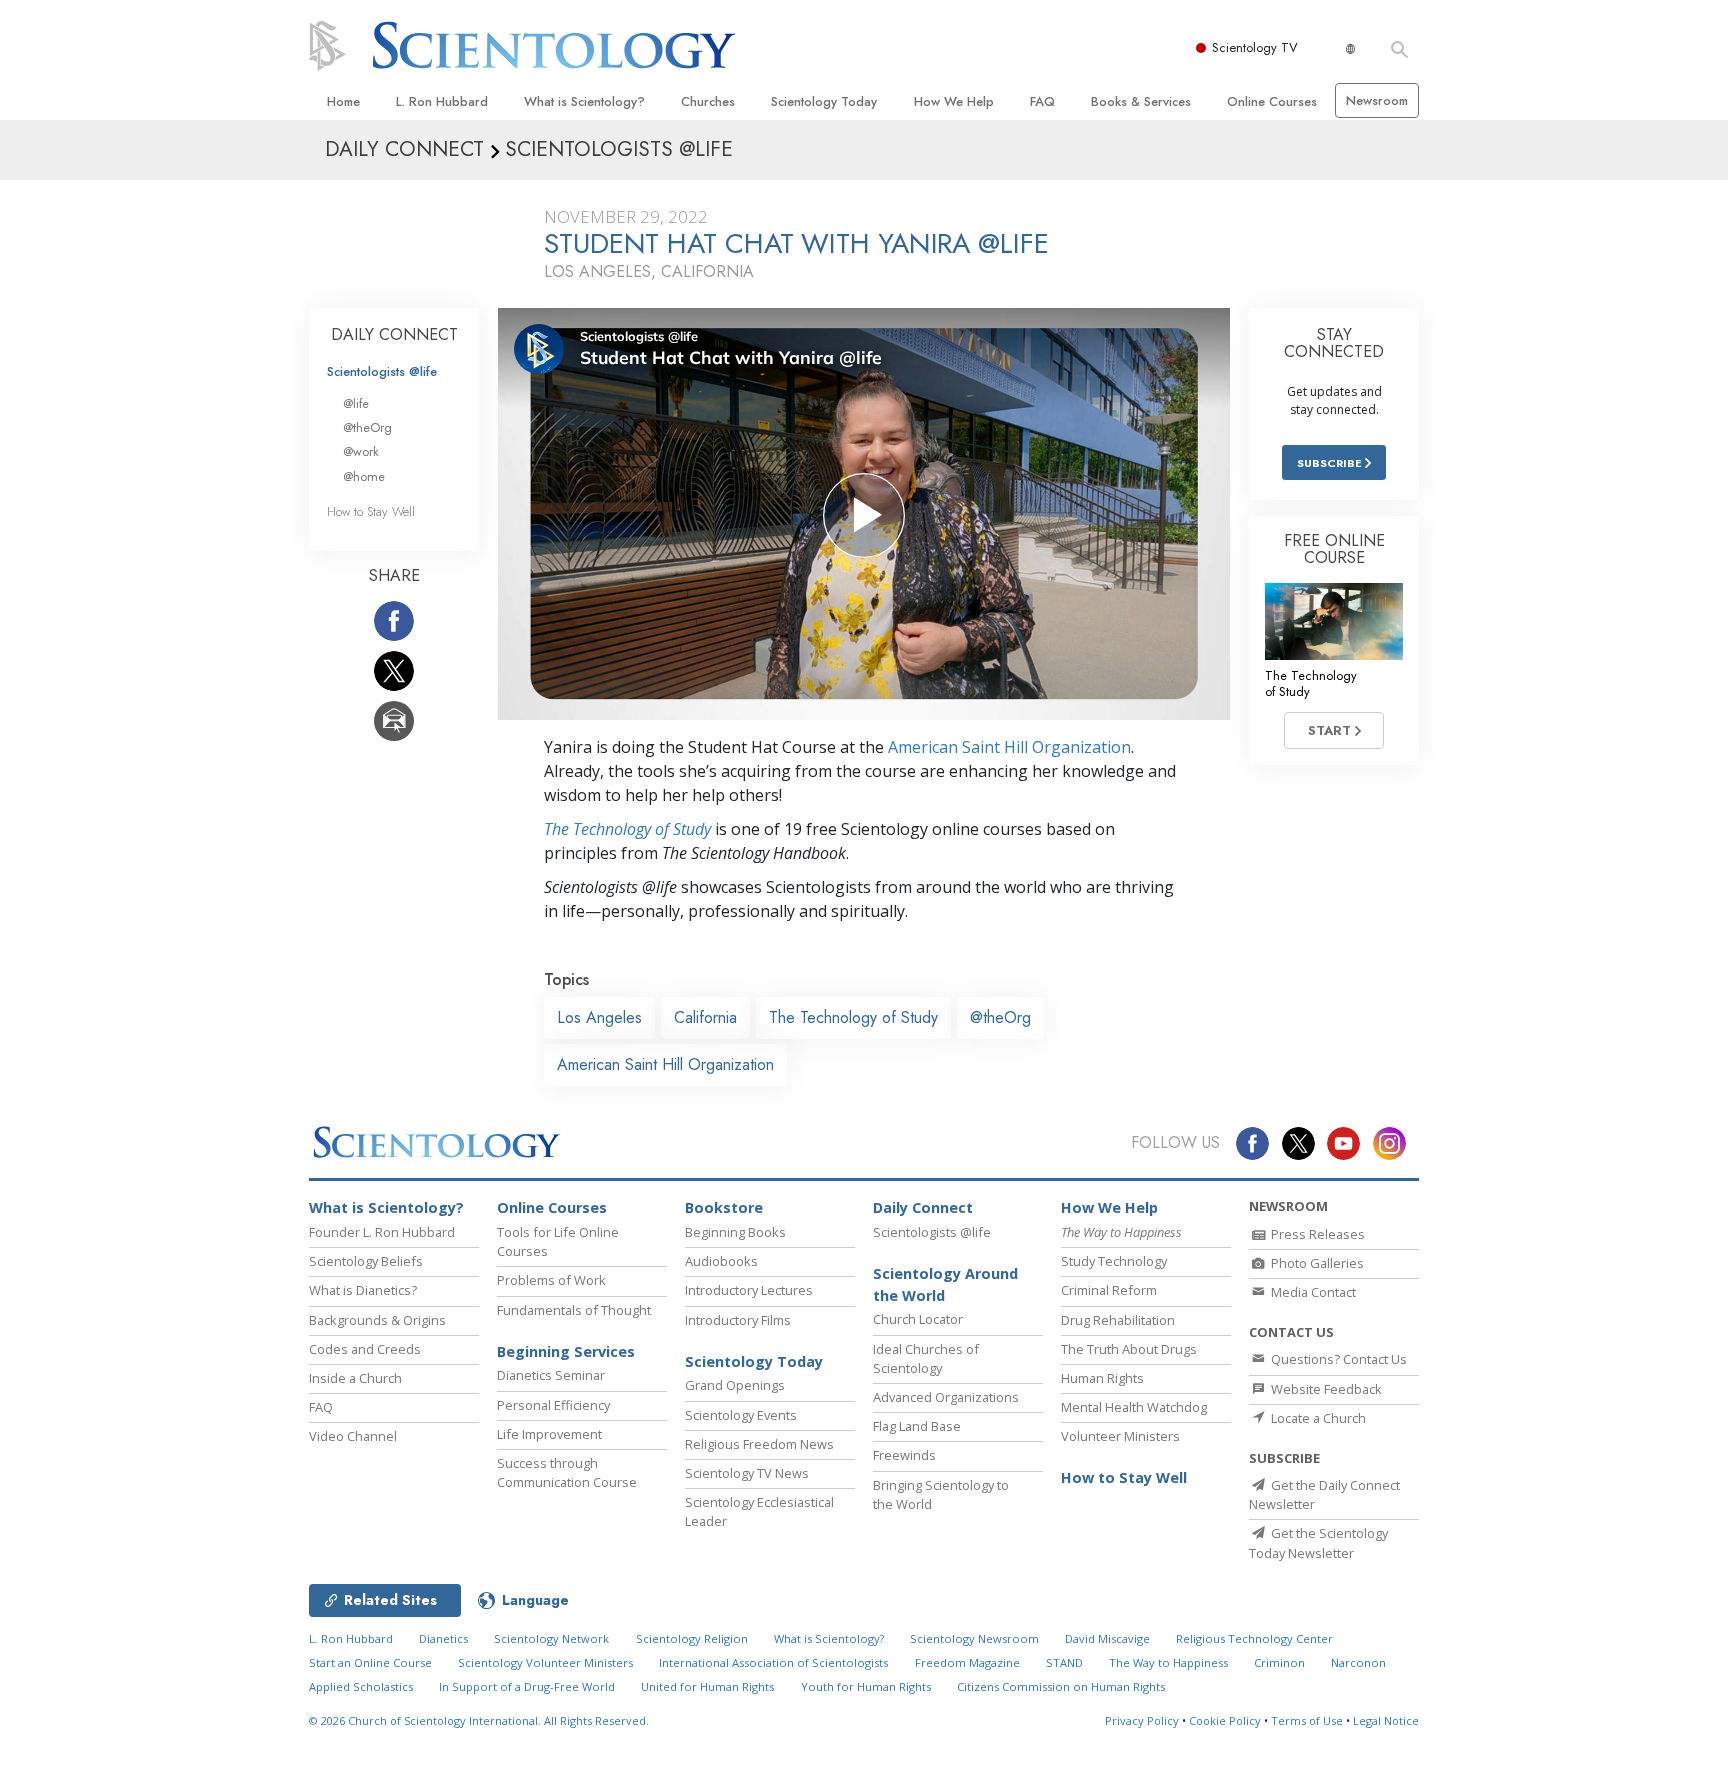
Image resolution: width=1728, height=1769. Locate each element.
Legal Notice (1386, 1720)
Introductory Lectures (749, 1290)
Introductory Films (738, 1320)
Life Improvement (549, 1434)
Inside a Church (355, 1378)
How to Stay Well (371, 511)
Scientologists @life (382, 371)
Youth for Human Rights (866, 1686)
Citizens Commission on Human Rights (1061, 1686)
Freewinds (904, 1455)
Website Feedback (1325, 1389)
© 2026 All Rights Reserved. (479, 1720)
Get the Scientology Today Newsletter (1318, 1542)
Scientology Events (741, 1415)
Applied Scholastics (361, 1686)
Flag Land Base (917, 1426)
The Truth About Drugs (1129, 1349)
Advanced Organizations (946, 1397)
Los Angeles (599, 1017)
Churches (708, 101)
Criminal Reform (1109, 1290)
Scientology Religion (692, 1638)
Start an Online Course (370, 1662)
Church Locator (918, 1319)
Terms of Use (1307, 1720)
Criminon (1279, 1662)
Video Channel (353, 1436)
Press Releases (1316, 1234)
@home (364, 476)
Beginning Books (735, 1232)
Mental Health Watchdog (1134, 1407)
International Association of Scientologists (773, 1662)
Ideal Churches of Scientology (926, 1358)
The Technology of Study (627, 829)
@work (361, 451)
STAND (1064, 1662)
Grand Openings (735, 1385)
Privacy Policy (1142, 1720)
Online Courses (1272, 101)
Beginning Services (566, 1351)
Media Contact (1312, 1292)
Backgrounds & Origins (377, 1320)
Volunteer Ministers (1120, 1436)
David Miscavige (1107, 1638)
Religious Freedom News (759, 1444)
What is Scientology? (584, 101)
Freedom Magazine (967, 1662)
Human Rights (1102, 1378)
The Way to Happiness (1168, 1662)
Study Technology (1114, 1261)
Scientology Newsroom (974, 1638)
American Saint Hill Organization (1009, 747)
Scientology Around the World (945, 1284)
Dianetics (443, 1638)
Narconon (1358, 1662)
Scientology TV (1255, 47)
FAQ (1042, 101)
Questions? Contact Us (1337, 1359)
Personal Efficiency (553, 1405)
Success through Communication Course (567, 1472)
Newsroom (1377, 100)
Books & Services (1141, 101)
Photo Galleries (1316, 1263)
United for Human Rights (707, 1686)
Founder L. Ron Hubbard (382, 1232)
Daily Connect (923, 1207)
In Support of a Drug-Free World (527, 1686)
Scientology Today (824, 101)
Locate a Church (1317, 1418)
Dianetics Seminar (551, 1375)
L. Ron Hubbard (442, 101)
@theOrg (1000, 1017)
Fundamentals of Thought (574, 1310)
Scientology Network (551, 1638)
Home (343, 101)
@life (356, 403)
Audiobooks (721, 1261)
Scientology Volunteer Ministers (545, 1662)
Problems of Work (551, 1280)
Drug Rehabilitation (1118, 1320)
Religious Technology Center (1254, 1638)
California (705, 1017)
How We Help (954, 101)
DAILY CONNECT (394, 334)
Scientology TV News (747, 1473)
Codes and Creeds (365, 1349)
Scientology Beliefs (366, 1261)
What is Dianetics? (363, 1290)
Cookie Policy (1225, 1720)
